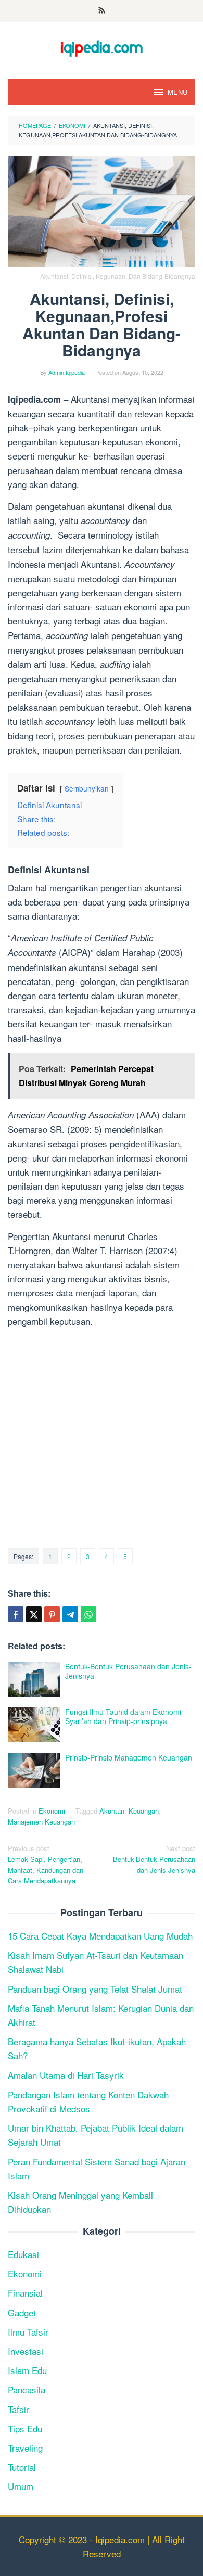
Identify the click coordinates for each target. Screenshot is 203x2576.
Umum (21, 2486)
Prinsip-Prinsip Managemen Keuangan (129, 1757)
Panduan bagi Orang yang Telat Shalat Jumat (95, 1989)
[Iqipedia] (102, 43)
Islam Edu (27, 2370)
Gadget (22, 2312)
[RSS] (102, 11)
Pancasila (27, 2389)
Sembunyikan (87, 788)
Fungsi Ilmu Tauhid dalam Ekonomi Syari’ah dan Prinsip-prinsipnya (123, 1716)
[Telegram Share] (70, 1614)
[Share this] (16, 1614)
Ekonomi (52, 1811)
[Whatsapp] (88, 1614)
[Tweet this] (34, 1614)
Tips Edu (25, 2428)
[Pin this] (52, 1614)
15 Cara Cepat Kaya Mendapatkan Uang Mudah (100, 1936)
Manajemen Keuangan (41, 1822)
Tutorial (22, 2467)
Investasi (26, 2351)
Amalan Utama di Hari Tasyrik (66, 2075)
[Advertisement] (102, 1437)
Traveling (25, 2448)
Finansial (25, 2293)
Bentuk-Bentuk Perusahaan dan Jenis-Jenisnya (128, 1671)
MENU (177, 92)
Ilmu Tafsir (28, 2332)
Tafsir (18, 2409)
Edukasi (23, 2254)
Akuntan (112, 1811)
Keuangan (144, 1811)
